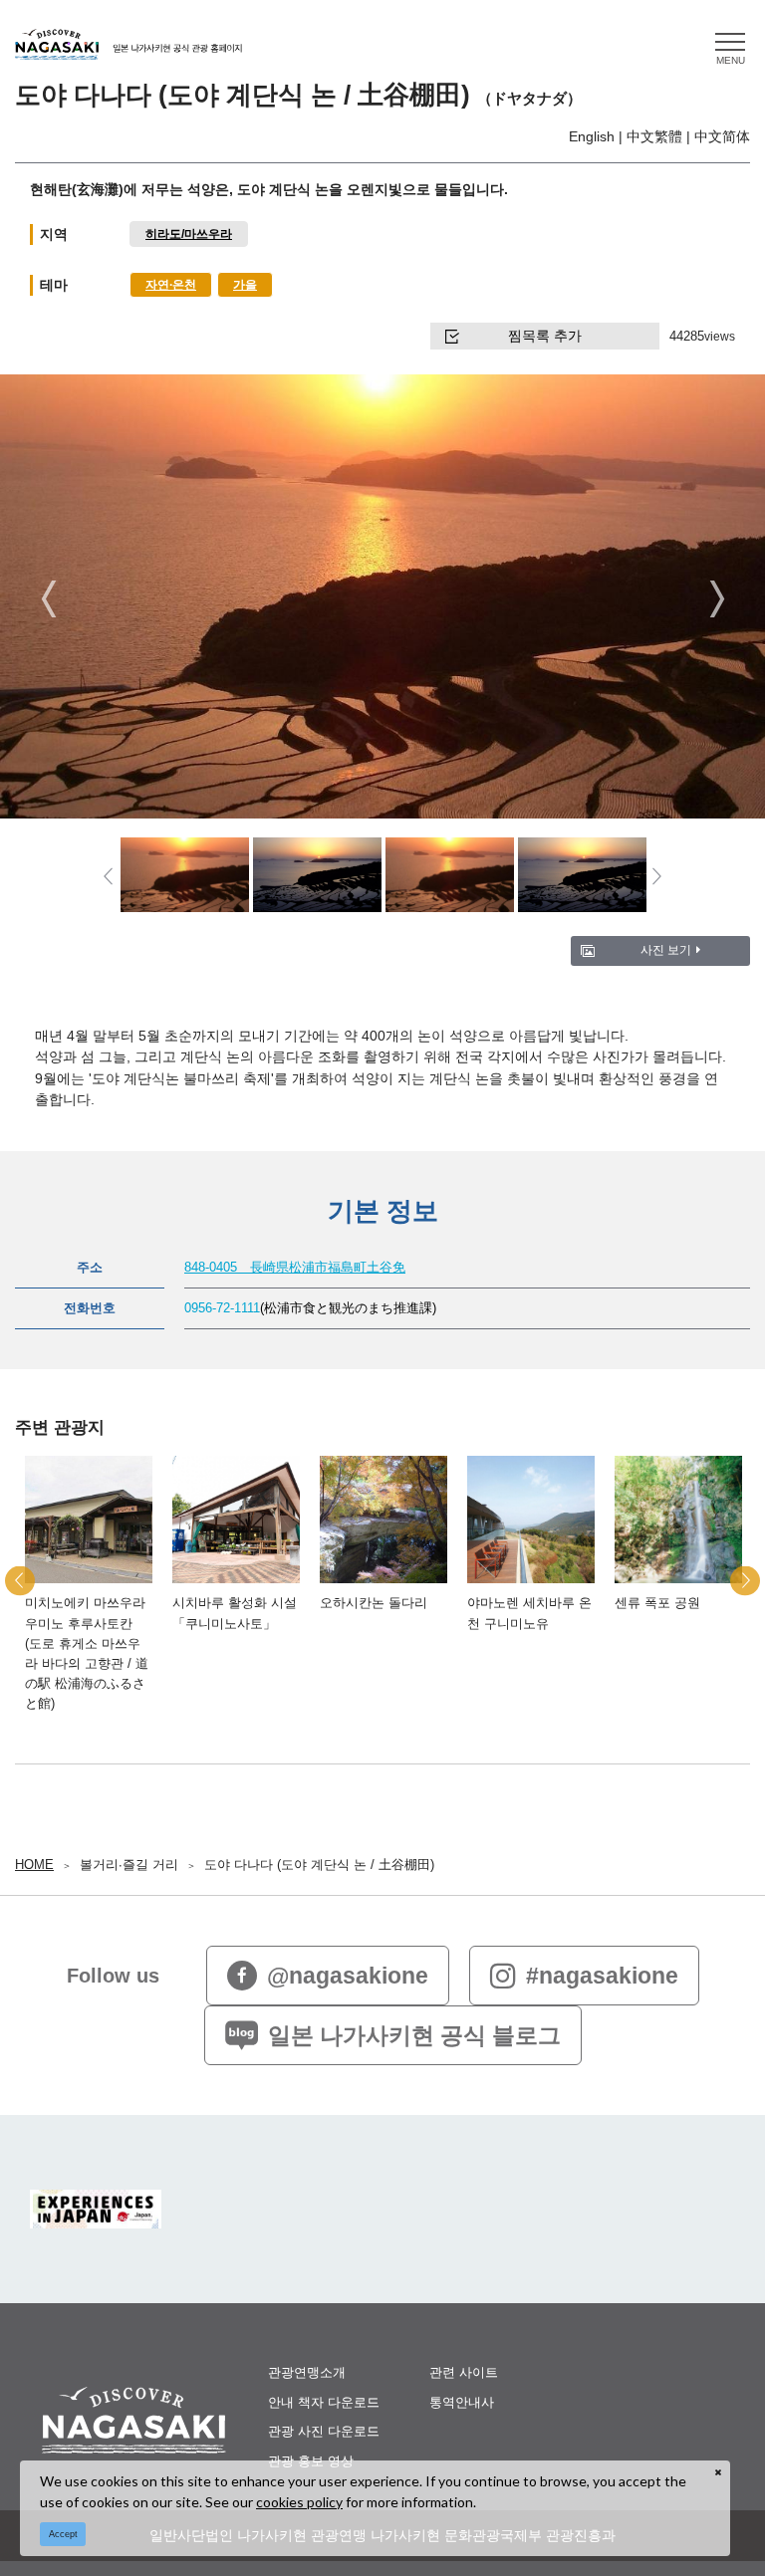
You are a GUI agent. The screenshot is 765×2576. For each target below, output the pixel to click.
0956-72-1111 (222, 1308)
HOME (34, 1865)
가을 (245, 284)
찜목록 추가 (545, 336)
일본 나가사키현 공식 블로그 (414, 2035)
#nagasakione (602, 1976)
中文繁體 (654, 136)
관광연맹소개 (307, 2372)
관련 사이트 (464, 2372)
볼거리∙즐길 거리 (129, 1865)
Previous (48, 599)
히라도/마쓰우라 (189, 234)
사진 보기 (666, 949)
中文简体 (722, 136)
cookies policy (299, 2502)
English (592, 136)
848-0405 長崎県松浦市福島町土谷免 (295, 1268)
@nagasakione (348, 1976)
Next (717, 599)
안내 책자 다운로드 (324, 2402)
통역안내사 (462, 2402)
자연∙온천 (171, 284)
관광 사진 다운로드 (324, 2431)
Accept (63, 2534)
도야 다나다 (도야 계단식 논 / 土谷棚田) (319, 1865)
